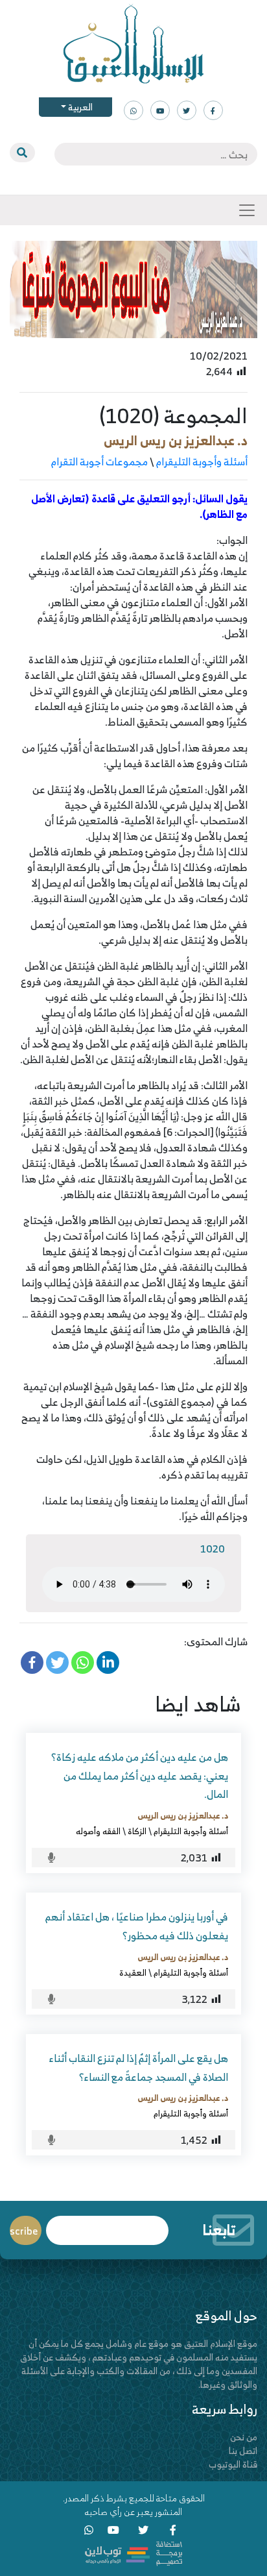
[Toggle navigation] (247, 210)
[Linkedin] (108, 1662)
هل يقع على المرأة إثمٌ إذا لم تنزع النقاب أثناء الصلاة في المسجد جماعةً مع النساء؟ (139, 2067)
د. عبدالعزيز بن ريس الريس (176, 440)
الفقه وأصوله (98, 1831)
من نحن (244, 2437)
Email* (107, 2225)
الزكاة (137, 1831)
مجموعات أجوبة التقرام (99, 461)
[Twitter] (57, 1662)
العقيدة (133, 1972)
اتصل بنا (243, 2450)
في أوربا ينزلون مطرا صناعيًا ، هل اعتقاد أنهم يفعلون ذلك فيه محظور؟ (137, 1926)
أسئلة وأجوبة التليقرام (202, 461)
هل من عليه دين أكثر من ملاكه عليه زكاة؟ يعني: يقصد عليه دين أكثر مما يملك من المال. (140, 1776)
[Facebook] (32, 1662)
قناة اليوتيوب (233, 2464)
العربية (79, 107)
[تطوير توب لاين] (133, 2552)
